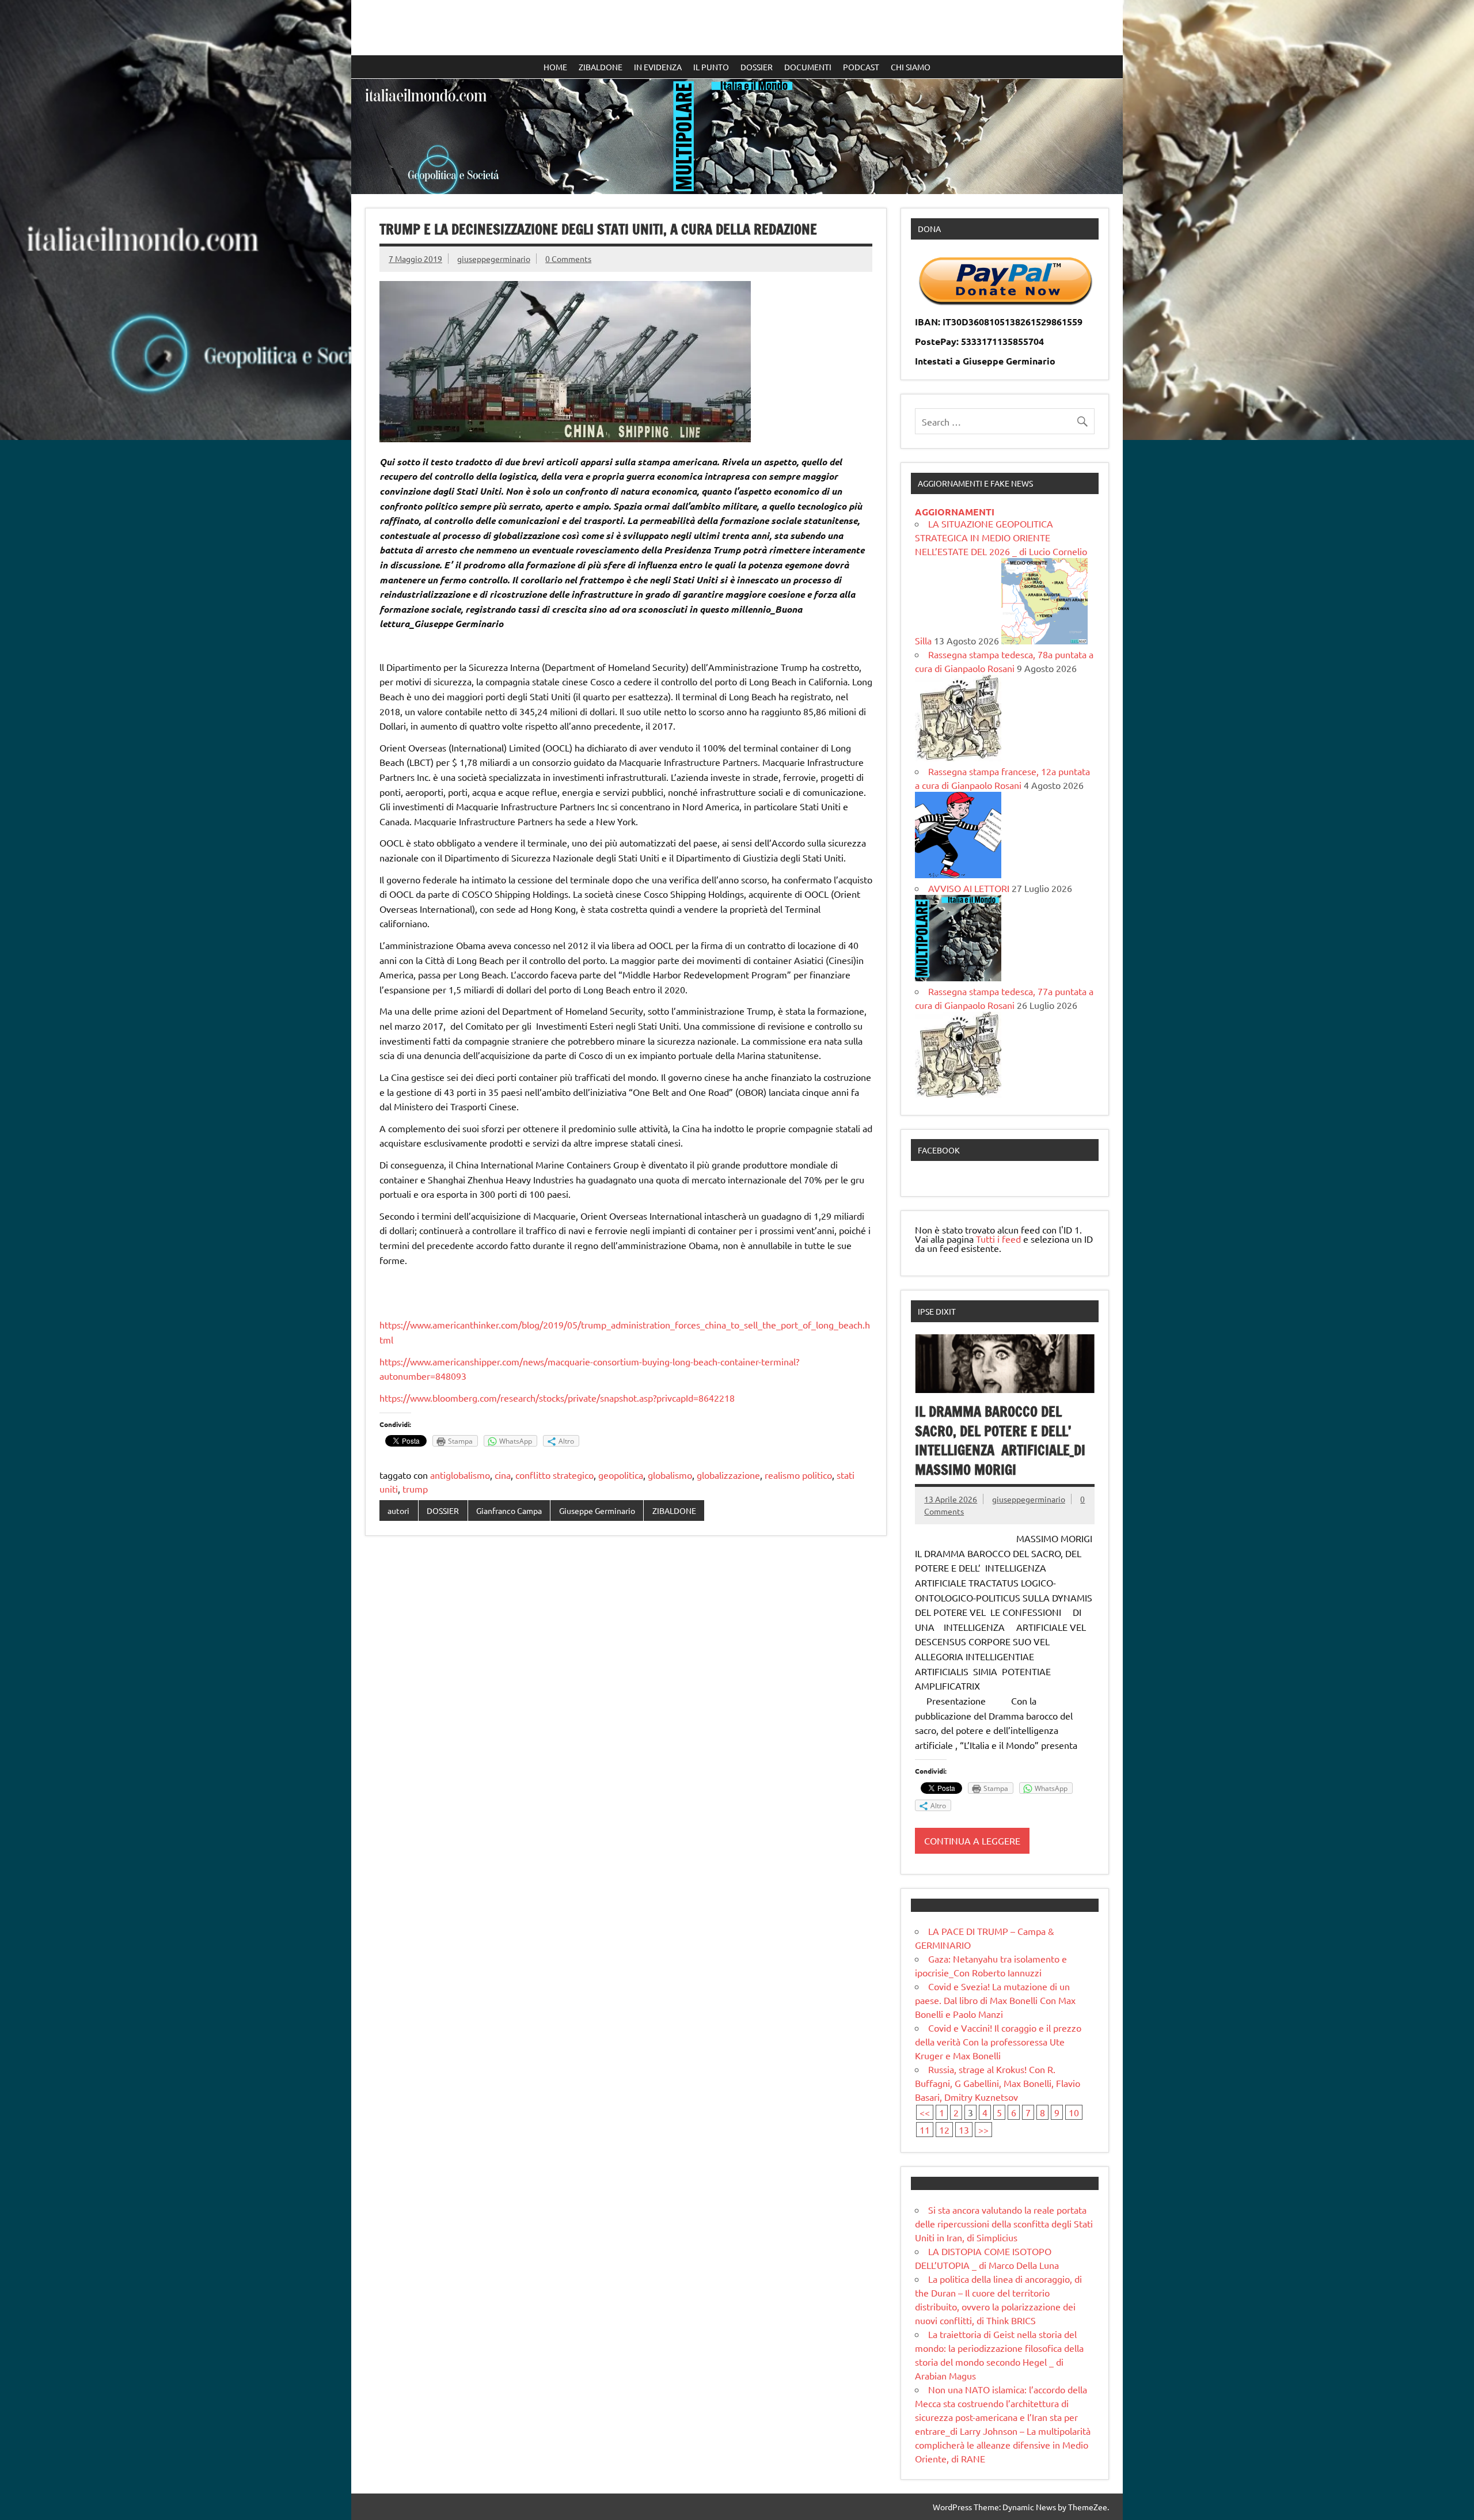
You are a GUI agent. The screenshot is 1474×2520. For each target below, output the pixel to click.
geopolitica (621, 1475)
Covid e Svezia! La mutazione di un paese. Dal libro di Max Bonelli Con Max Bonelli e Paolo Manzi (995, 2000)
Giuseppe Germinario (597, 1511)
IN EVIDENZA (658, 67)
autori (398, 1511)
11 (925, 2130)
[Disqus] (626, 1694)
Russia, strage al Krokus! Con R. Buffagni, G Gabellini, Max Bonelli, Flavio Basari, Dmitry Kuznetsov (998, 2083)
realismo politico (798, 1475)
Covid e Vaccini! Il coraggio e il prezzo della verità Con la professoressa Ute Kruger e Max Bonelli (998, 2041)
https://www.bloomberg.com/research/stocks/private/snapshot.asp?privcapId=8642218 (557, 1398)
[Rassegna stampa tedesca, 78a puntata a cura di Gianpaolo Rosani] (958, 757)
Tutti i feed (998, 1239)
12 (944, 2130)
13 (964, 2130)
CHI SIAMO (911, 67)
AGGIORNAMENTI (955, 512)
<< (925, 2112)
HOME (555, 67)
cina (503, 1475)
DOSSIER (757, 67)
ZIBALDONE (601, 67)
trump (415, 1489)
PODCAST (861, 67)
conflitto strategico (554, 1475)
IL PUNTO (711, 67)
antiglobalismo (460, 1475)
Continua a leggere (972, 1840)
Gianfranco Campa (509, 1511)
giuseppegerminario (494, 259)
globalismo (670, 1475)
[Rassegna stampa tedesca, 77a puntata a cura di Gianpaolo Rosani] (958, 1094)
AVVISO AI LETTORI (969, 888)
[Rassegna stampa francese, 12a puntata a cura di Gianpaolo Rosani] (958, 874)
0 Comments (568, 259)
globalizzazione (728, 1475)
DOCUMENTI (808, 67)
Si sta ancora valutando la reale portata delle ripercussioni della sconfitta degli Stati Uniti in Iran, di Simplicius (1004, 2223)
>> (983, 2130)
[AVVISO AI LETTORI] (958, 977)
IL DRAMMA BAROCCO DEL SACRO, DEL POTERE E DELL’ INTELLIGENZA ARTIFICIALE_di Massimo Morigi (1000, 1441)
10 (1074, 2112)
